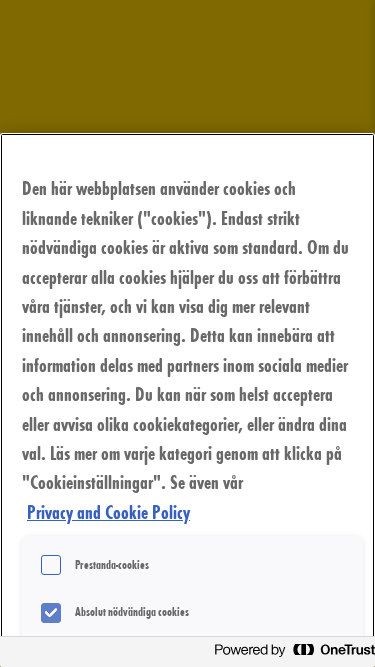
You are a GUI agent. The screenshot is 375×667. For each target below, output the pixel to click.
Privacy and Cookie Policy (108, 511)
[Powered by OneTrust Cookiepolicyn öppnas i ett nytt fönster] (289, 654)
